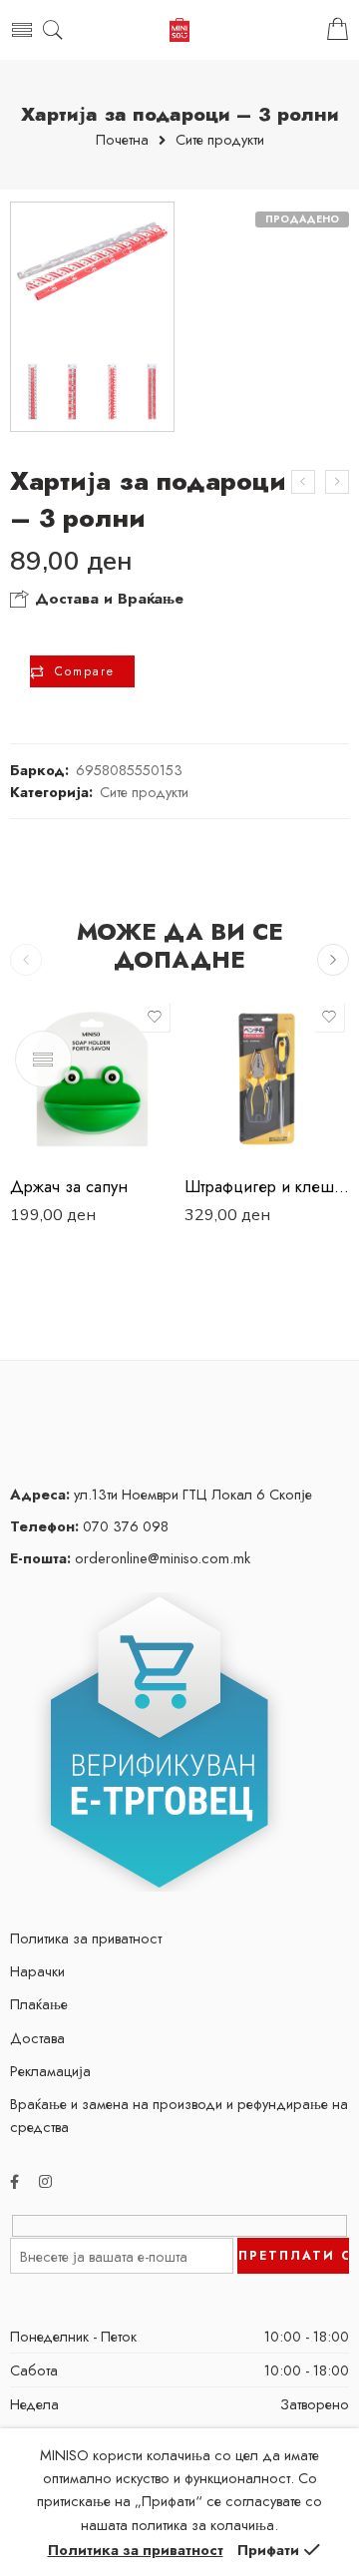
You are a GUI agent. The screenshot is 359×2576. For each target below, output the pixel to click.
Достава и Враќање (107, 599)
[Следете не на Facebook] (14, 2181)
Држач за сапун (69, 1186)
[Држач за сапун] (92, 1079)
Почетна (122, 140)
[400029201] (92, 317)
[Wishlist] (155, 1017)
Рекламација (50, 2071)
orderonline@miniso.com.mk (130, 1558)
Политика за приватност (86, 1938)
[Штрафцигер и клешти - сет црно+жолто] (267, 1079)
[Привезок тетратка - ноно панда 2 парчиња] (337, 482)
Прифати (268, 2550)
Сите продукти (220, 140)
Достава (37, 2038)
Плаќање (39, 2004)
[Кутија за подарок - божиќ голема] (303, 482)
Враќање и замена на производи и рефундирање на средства (179, 2115)
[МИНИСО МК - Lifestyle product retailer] (179, 30)
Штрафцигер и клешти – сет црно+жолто (267, 1186)
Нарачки (37, 1971)
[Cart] (338, 30)
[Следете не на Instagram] (45, 2181)
